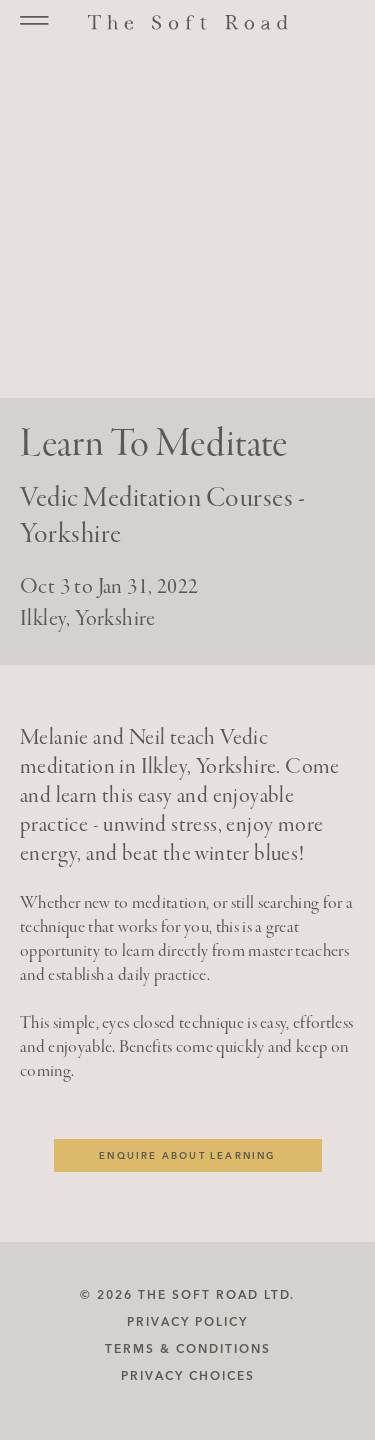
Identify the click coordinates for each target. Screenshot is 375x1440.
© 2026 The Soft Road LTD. (187, 1294)
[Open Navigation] (34, 20)
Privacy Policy (187, 1321)
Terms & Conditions (188, 1348)
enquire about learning (187, 1155)
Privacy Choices (188, 1375)
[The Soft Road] (188, 23)
